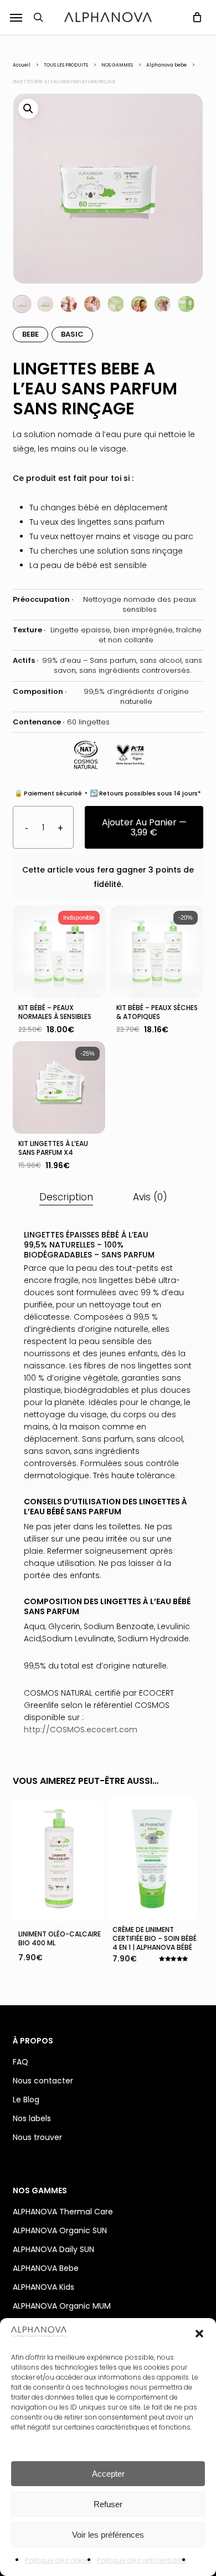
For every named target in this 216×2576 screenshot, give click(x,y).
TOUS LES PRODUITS (66, 65)
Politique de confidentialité (142, 2560)
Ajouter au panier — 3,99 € (144, 827)
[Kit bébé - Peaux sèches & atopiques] (157, 952)
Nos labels (32, 2118)
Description (66, 1197)
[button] (199, 2334)
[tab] (66, 1197)
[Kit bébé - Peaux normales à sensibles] (59, 952)
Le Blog (26, 2100)
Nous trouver (37, 2137)
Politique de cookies (58, 2560)
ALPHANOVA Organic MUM (62, 2306)
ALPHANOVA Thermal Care (63, 2212)
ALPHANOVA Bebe (46, 2268)
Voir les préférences (108, 2535)
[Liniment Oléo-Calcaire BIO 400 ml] (58, 1860)
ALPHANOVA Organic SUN (60, 2230)
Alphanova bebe (166, 65)
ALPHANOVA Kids (43, 2287)
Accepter (108, 2474)
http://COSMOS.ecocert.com (81, 1730)
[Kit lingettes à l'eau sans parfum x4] (59, 1087)
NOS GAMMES (117, 65)
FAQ (20, 2062)
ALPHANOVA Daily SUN (53, 2249)
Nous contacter (43, 2081)
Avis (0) (150, 1197)
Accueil (22, 65)
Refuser (108, 2504)
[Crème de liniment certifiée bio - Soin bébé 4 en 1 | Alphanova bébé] (153, 1859)
